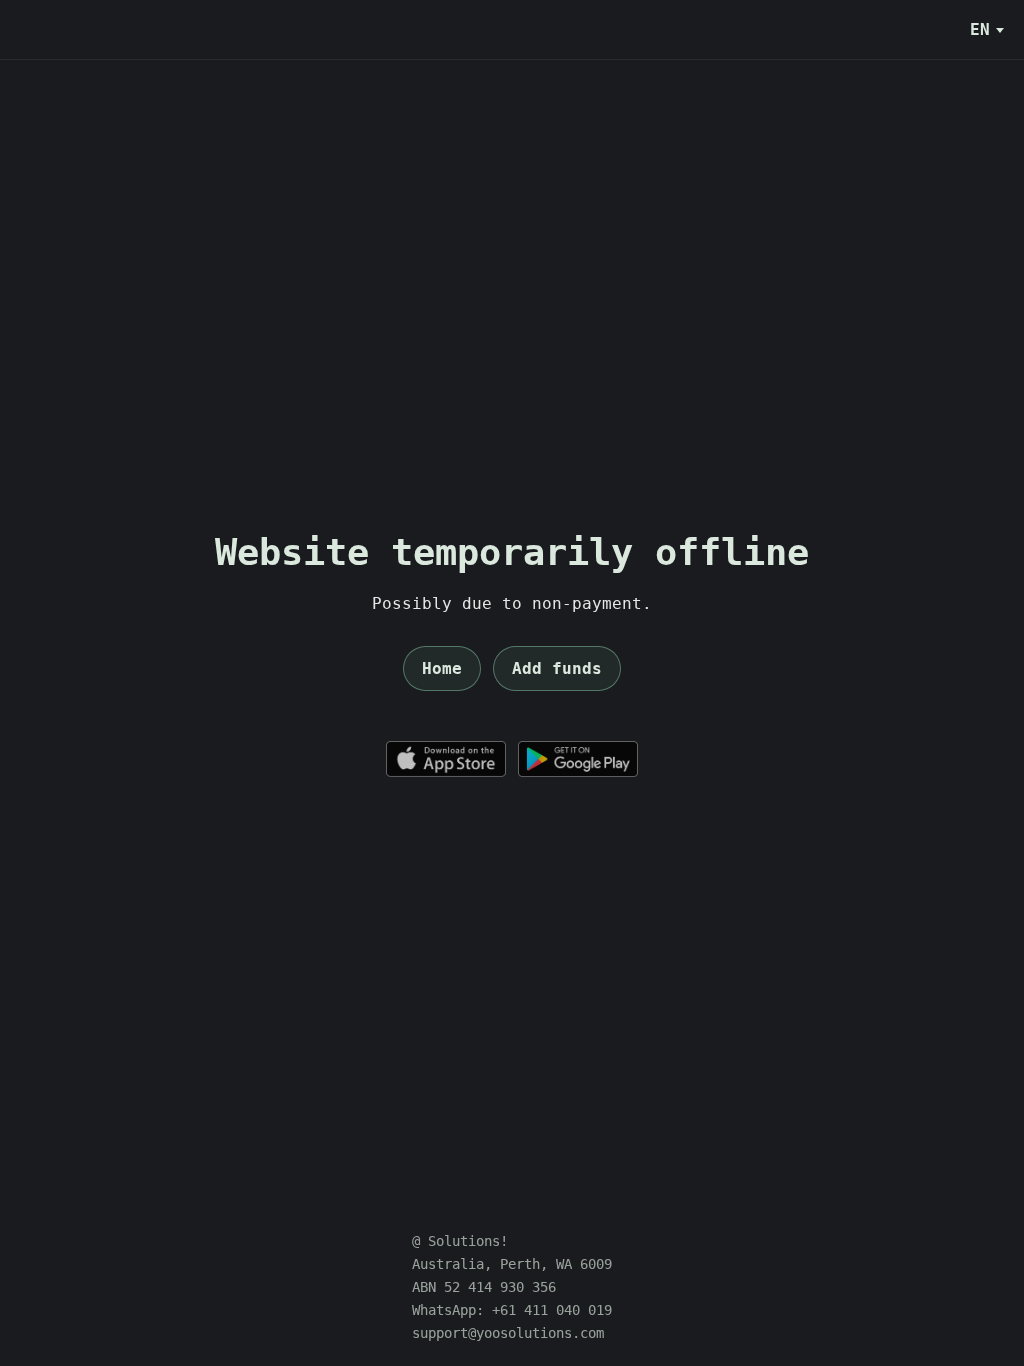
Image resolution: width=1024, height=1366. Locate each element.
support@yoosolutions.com (508, 1333)
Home (442, 668)
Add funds (557, 668)
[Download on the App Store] (446, 759)
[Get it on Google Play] (578, 759)
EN (980, 29)
